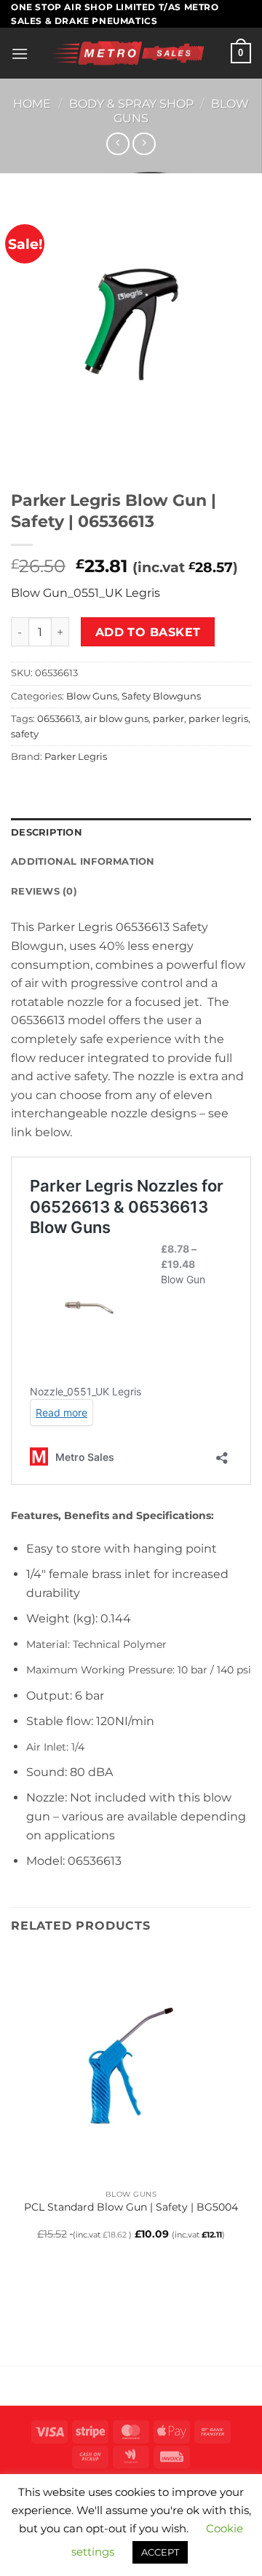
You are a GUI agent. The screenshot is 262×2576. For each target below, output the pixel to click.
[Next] (65, 457)
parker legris (218, 719)
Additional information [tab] (83, 861)
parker (168, 719)
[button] (20, 53)
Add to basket (148, 632)
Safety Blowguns (161, 696)
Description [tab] (47, 832)
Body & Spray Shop (131, 104)
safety (25, 734)
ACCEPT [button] (160, 2552)
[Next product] (118, 144)
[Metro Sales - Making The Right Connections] (130, 53)
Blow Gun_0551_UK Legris (86, 593)
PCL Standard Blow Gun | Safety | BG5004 (131, 2207)
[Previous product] (144, 144)
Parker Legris (76, 757)
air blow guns (116, 719)
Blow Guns (92, 696)
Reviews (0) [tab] (44, 891)
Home (32, 104)
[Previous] (25, 457)
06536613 (59, 719)
